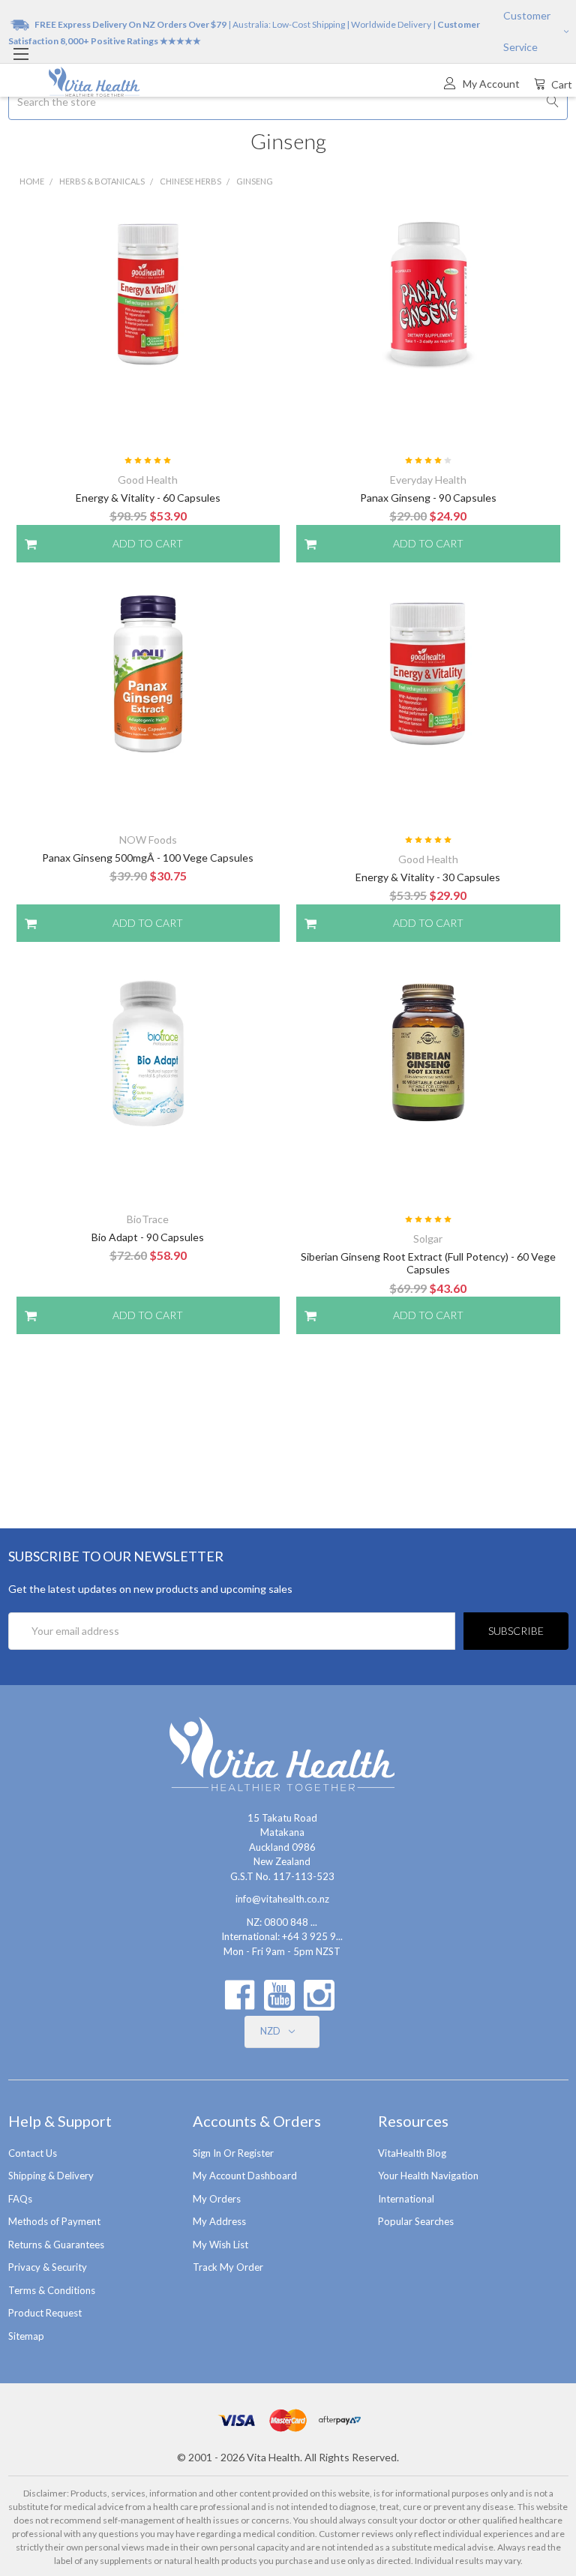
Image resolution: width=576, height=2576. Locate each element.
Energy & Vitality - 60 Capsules (148, 498)
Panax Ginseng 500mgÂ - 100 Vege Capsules (148, 858)
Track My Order (228, 2267)
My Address (219, 2221)
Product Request (45, 2313)
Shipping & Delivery (51, 2176)
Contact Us (33, 2153)
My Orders (217, 2199)
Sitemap (26, 2336)
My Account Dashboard (245, 2176)
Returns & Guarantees (56, 2245)
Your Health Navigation (428, 2176)
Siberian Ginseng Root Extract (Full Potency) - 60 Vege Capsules (428, 1263)
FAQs (20, 2199)
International (406, 2199)
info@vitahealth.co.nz (282, 1899)
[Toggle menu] (21, 54)
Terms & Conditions (52, 2290)
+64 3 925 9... (312, 1936)
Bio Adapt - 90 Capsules (148, 1237)
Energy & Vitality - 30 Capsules (428, 877)
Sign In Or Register (233, 2153)
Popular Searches (416, 2221)
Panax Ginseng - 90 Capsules (428, 498)
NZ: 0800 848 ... (282, 1922)
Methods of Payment (54, 2221)
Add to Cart (148, 543)
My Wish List (220, 2245)
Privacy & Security (48, 2267)
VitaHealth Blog (412, 2153)
